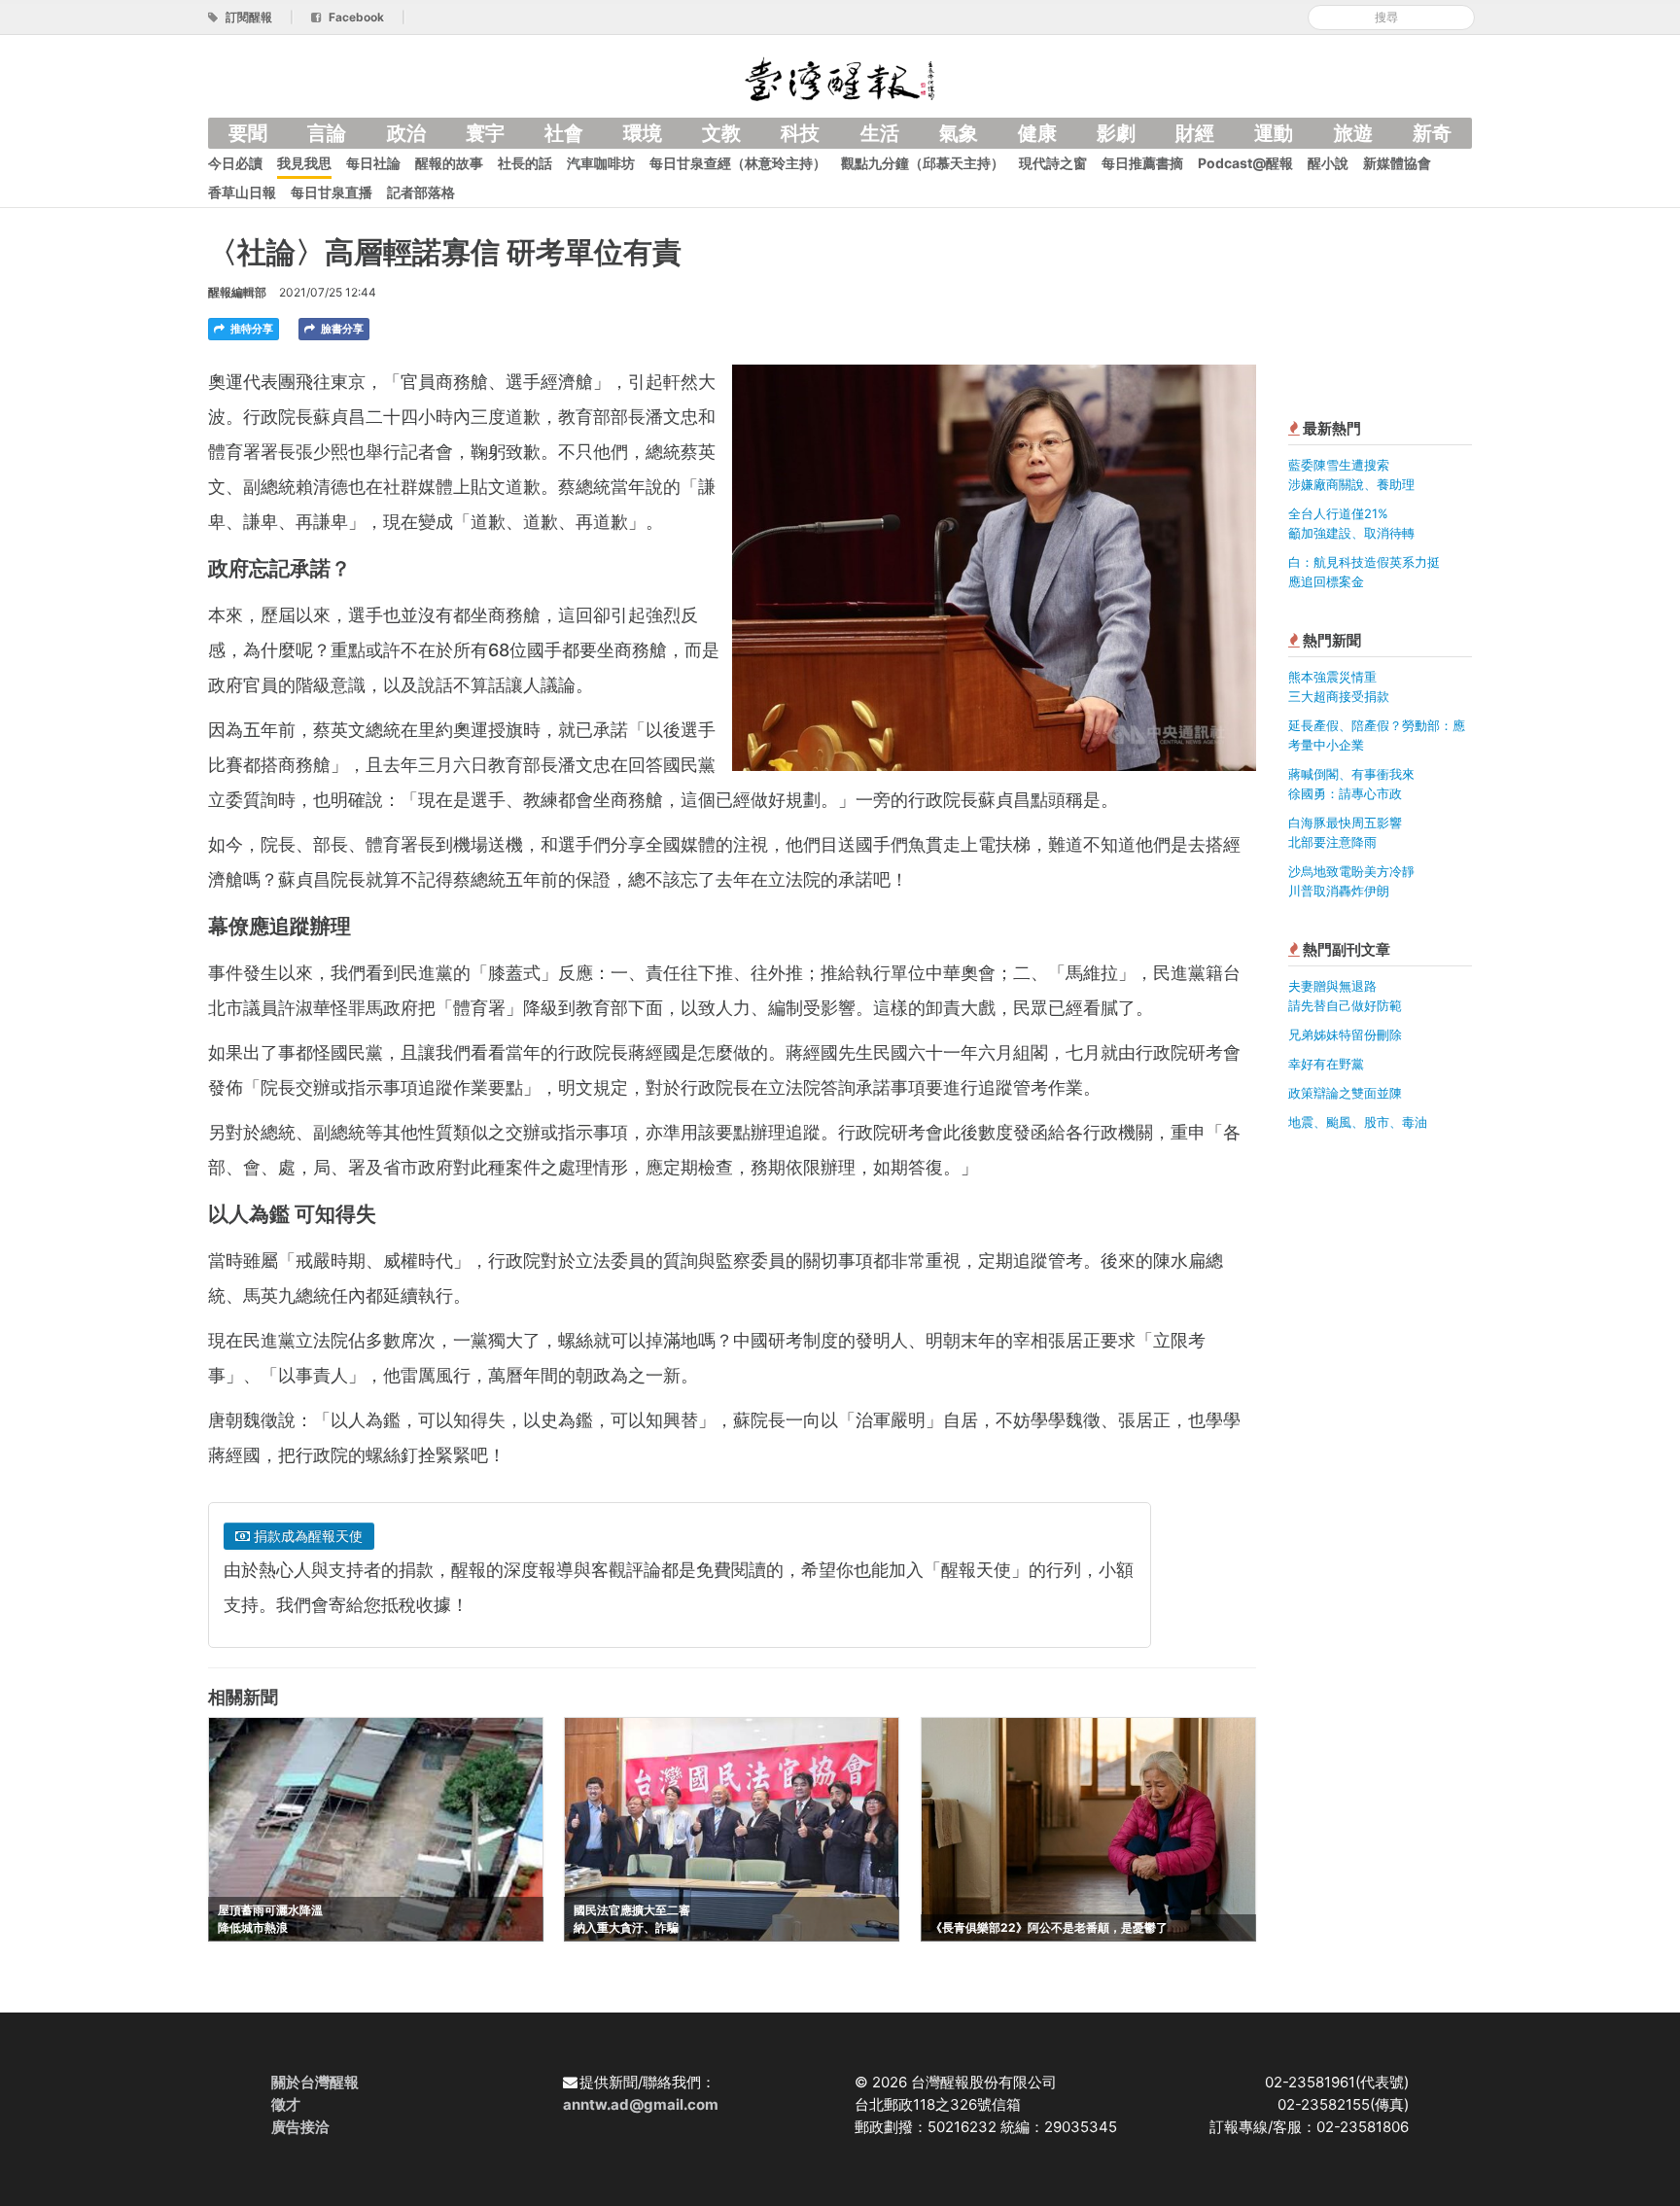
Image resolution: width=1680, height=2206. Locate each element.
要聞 (248, 133)
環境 (643, 133)
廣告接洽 (300, 2127)
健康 (1037, 133)
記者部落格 (421, 192)
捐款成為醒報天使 (306, 1536)
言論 (327, 133)
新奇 (1432, 133)
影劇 (1116, 133)
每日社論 (373, 163)
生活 (880, 133)
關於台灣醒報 (315, 2082)
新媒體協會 (1397, 163)
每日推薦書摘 (1142, 163)
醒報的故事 (449, 163)
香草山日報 (242, 192)
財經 (1195, 133)
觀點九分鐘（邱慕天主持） (923, 163)
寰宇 (485, 133)
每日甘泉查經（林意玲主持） (738, 163)
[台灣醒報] (840, 77)
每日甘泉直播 (332, 192)
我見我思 (304, 163)
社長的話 (525, 163)
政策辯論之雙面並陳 (1345, 1093)
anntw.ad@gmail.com (641, 2104)
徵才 (286, 2104)
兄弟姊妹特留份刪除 (1345, 1034)
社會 (564, 133)
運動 (1274, 133)
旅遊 (1353, 133)
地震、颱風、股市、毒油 (1358, 1122)
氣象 (959, 133)
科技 (800, 133)
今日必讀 (235, 163)
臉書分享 (341, 329)
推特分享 (250, 329)
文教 (721, 133)
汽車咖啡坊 (601, 163)
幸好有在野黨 (1326, 1064)
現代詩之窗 (1053, 163)
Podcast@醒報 (1245, 163)
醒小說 (1328, 163)
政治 (406, 133)
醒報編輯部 (237, 292)
